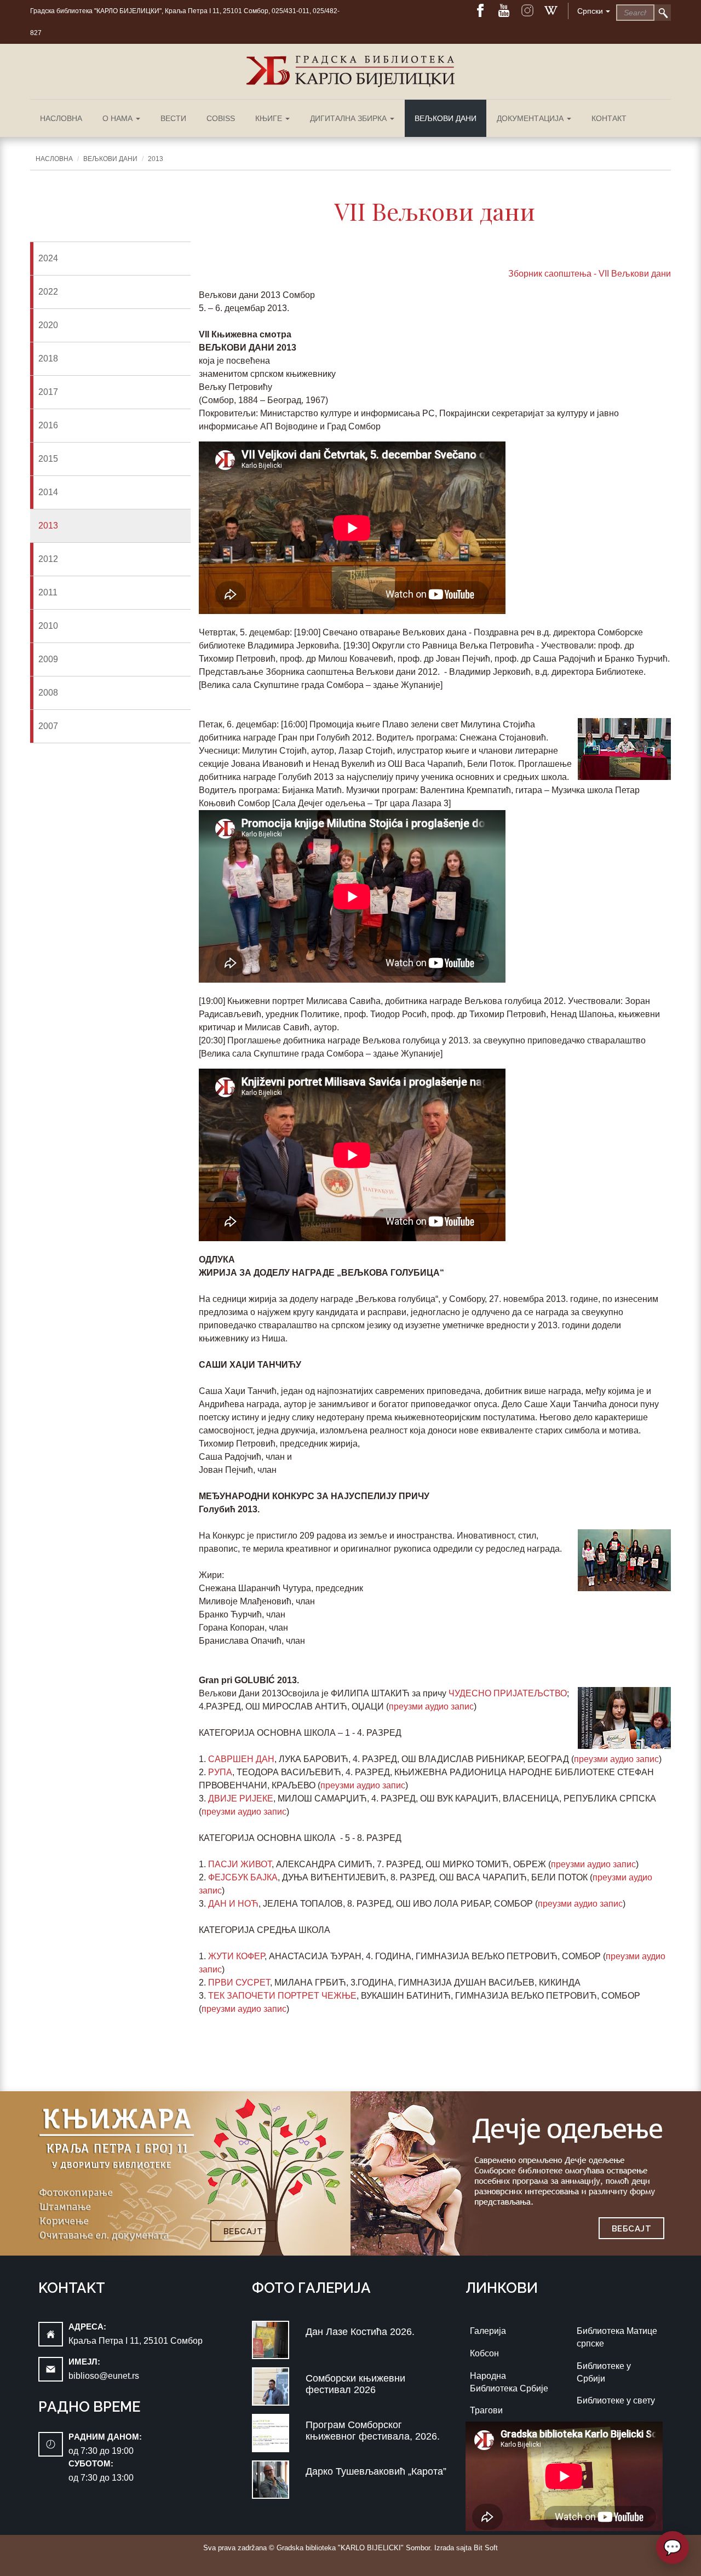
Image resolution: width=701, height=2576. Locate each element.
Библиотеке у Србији (604, 2372)
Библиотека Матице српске (617, 2337)
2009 (48, 659)
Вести (173, 118)
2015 (48, 459)
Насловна (61, 118)
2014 (48, 492)
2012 (48, 559)
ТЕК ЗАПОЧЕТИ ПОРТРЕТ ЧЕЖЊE (282, 1996)
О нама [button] (119, 118)
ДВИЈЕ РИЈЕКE (241, 1798)
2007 (48, 726)
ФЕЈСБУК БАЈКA (243, 1877)
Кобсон (484, 2353)
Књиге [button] (270, 118)
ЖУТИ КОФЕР (236, 1956)
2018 (48, 358)
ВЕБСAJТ (243, 2231)
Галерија (488, 2331)
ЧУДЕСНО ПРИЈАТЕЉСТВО (508, 1693)
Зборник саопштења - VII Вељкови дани (590, 274)
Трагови (486, 2410)
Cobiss (221, 118)
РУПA (220, 1772)
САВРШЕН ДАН (241, 1759)
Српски (590, 11)
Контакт (609, 118)
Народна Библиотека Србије (509, 2382)
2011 (48, 592)
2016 (48, 425)
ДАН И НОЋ (233, 1904)
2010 (48, 626)
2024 (48, 258)
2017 (48, 392)
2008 (48, 693)
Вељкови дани (446, 118)
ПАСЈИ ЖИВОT (240, 1864)
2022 (48, 292)
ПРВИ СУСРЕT (239, 1983)
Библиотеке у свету (616, 2400)
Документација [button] (531, 118)
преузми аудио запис (431, 1706)
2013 (156, 159)
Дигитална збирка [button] (349, 118)
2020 (48, 325)
